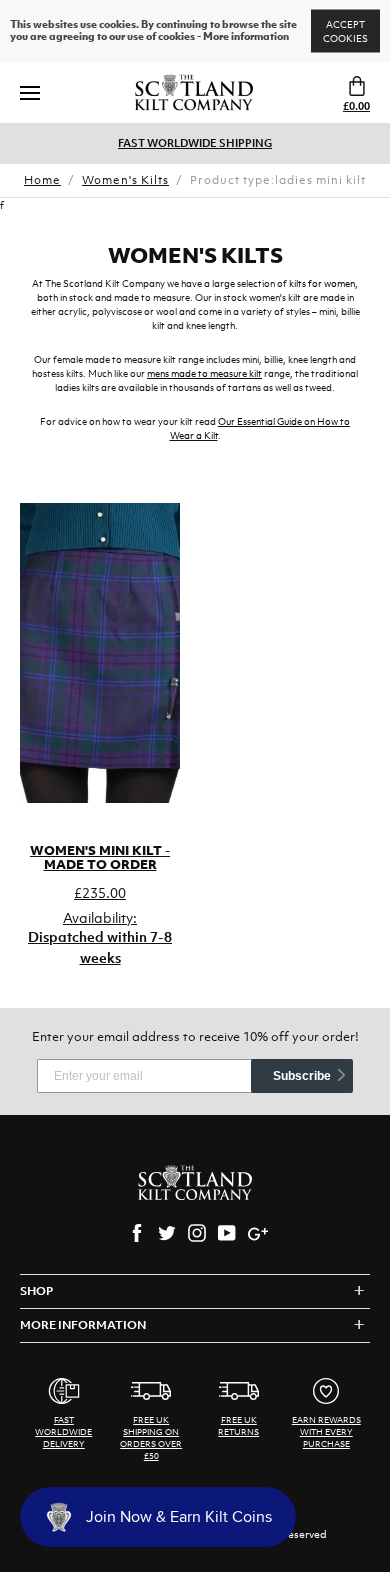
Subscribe (302, 1076)
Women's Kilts (125, 180)
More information (246, 37)
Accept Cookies (345, 31)
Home (42, 180)
